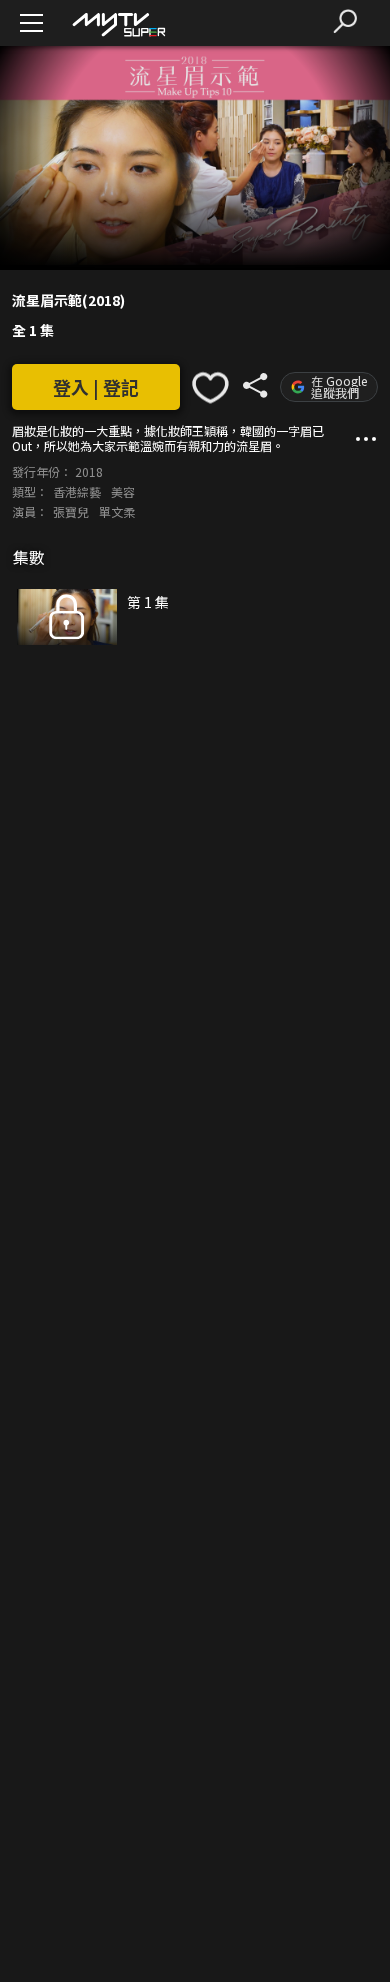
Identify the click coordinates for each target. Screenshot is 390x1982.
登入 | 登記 (96, 387)
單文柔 (117, 511)
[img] (118, 23)
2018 (89, 471)
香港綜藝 (77, 491)
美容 (123, 491)
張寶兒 (71, 511)
